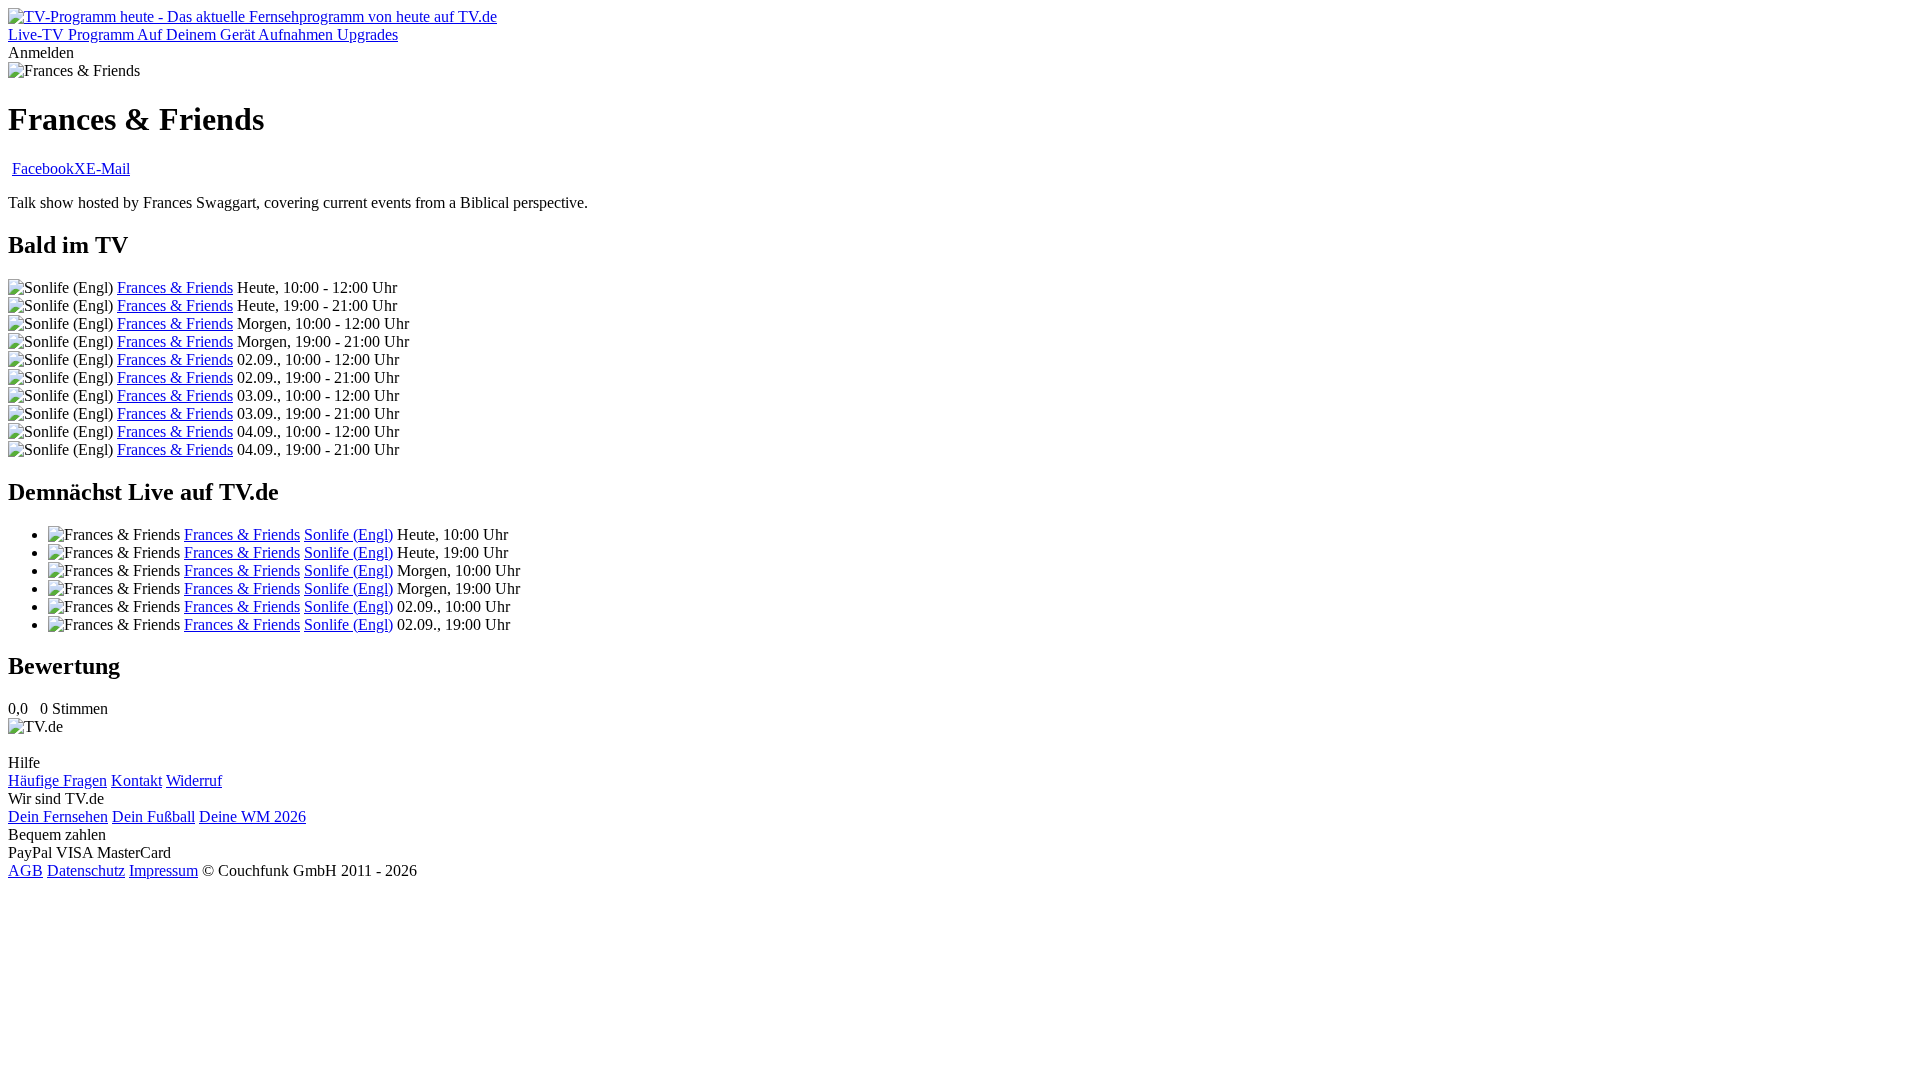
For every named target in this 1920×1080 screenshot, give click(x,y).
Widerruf (194, 780)
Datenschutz (86, 870)
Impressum (163, 870)
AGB (25, 870)
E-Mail (108, 168)
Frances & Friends (175, 287)
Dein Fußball (153, 816)
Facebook (43, 168)
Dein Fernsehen (58, 816)
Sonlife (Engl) (348, 534)
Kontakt (136, 780)
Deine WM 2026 (252, 816)
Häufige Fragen (57, 780)
